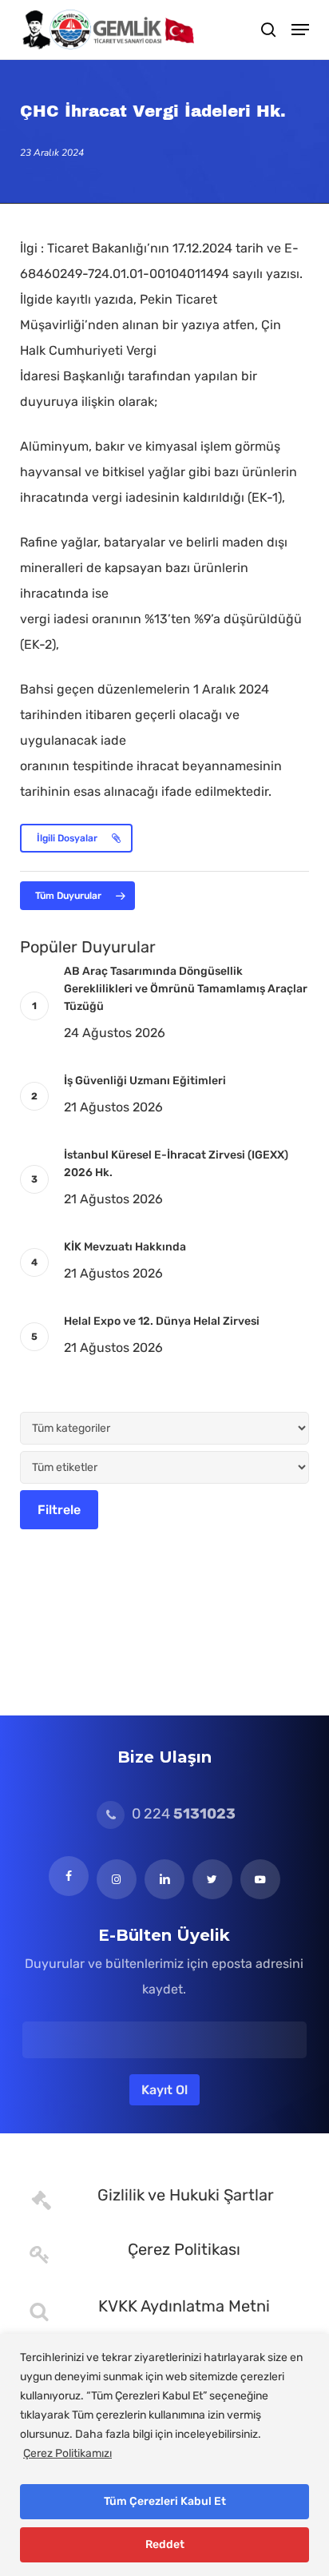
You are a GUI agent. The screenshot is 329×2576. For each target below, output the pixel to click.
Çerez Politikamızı (67, 2453)
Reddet (165, 2544)
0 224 (182, 1814)
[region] (164, 2455)
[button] (300, 30)
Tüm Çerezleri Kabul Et (165, 2501)
